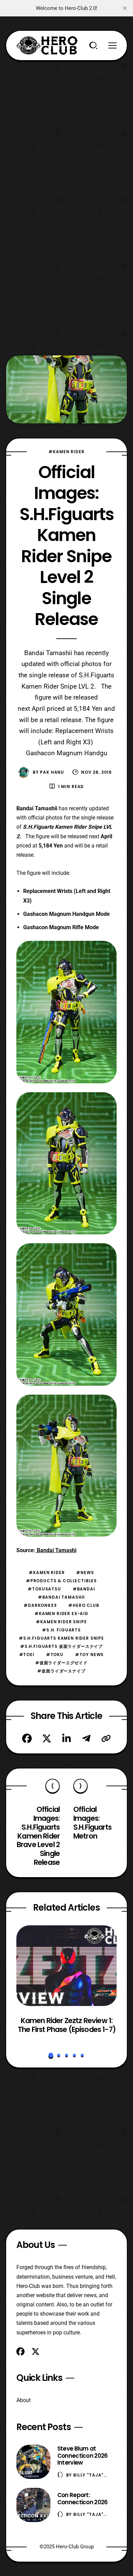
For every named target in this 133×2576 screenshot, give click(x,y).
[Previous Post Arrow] (53, 1786)
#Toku (55, 1655)
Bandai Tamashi (56, 1550)
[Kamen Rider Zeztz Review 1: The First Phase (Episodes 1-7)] (67, 1966)
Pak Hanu (52, 772)
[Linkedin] (66, 1738)
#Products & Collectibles (61, 1581)
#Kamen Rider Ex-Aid (61, 1614)
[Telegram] (86, 1738)
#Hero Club (84, 1605)
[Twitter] (47, 1738)
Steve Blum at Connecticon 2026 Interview (83, 2456)
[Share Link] (106, 1738)
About (24, 2400)
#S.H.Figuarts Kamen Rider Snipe (61, 1638)
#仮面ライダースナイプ (61, 1671)
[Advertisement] (66, 127)
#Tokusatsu (44, 1589)
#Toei (27, 1655)
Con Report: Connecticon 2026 (83, 2499)
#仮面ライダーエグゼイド (61, 1663)
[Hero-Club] (47, 45)
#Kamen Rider (66, 452)
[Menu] (113, 45)
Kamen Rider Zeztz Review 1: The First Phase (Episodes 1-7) (67, 2025)
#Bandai (84, 1589)
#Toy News (90, 1655)
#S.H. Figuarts (61, 1630)
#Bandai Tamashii (61, 1597)
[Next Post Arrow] (80, 1786)
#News (85, 1572)
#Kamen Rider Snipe (61, 1622)
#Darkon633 (40, 1605)
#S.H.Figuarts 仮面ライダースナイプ (61, 1646)
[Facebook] (27, 1738)
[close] (125, 8)
